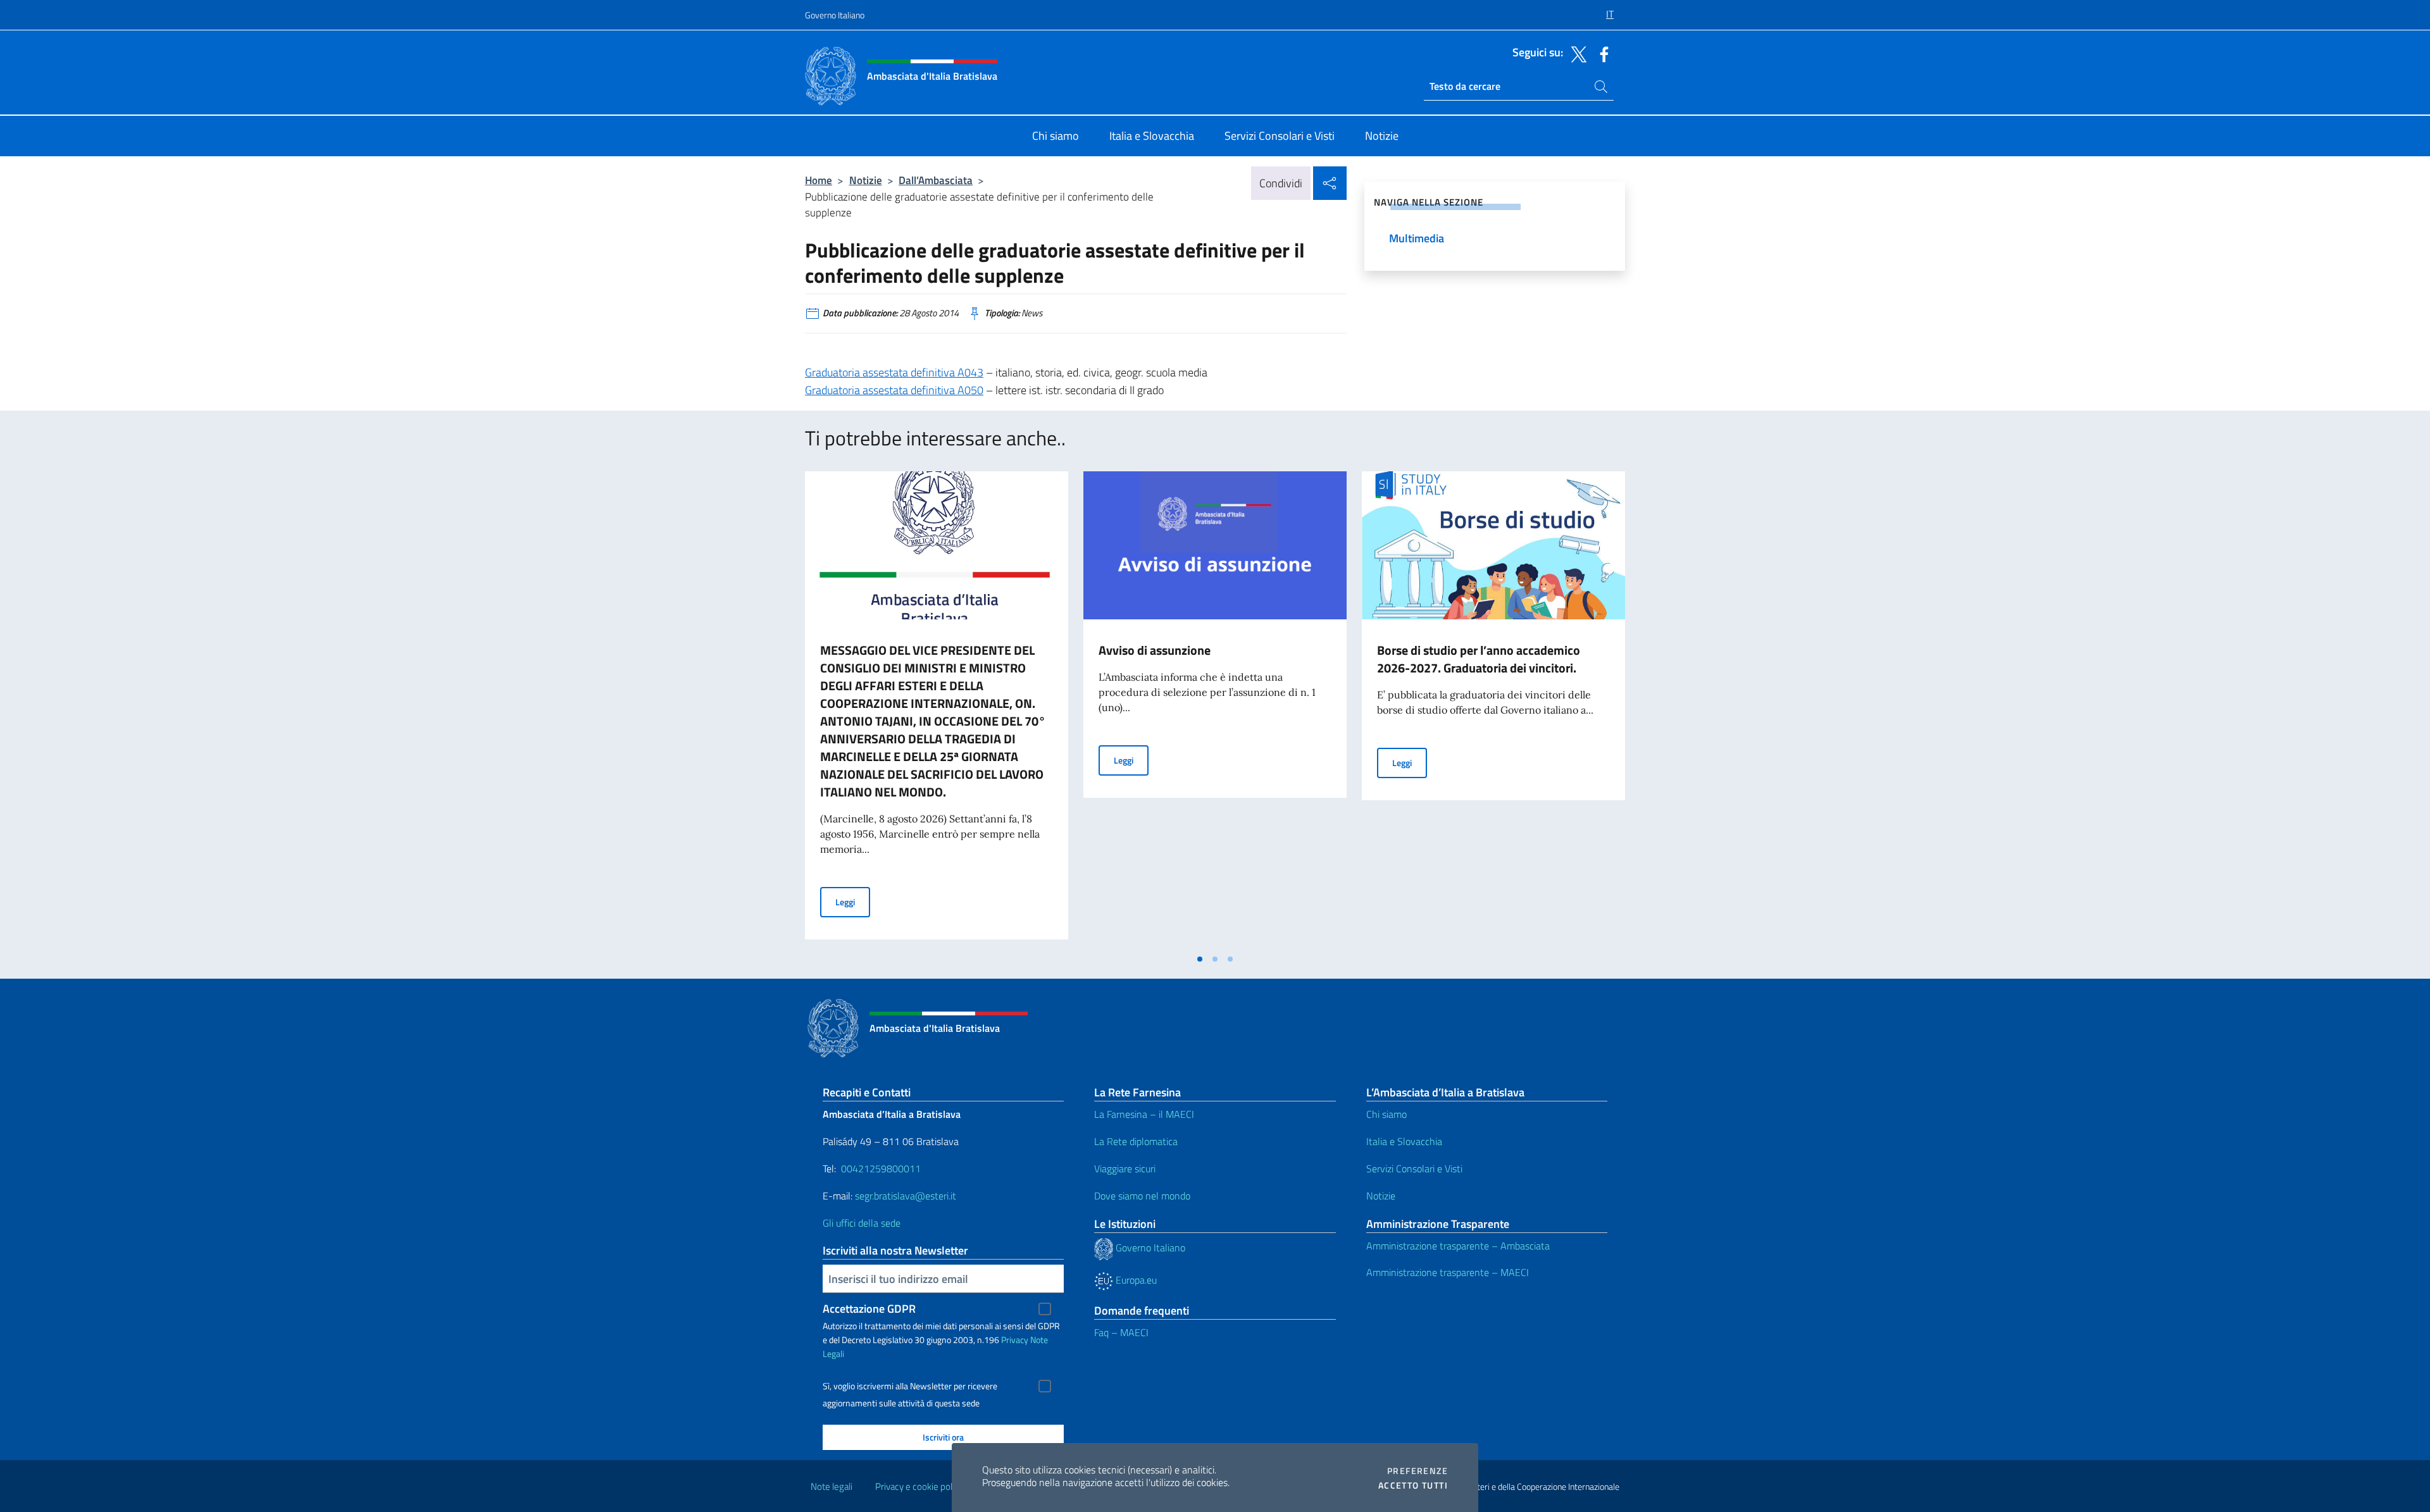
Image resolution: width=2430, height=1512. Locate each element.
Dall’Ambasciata (936, 180)
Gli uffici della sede (862, 1223)
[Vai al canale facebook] (1601, 53)
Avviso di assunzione (1155, 650)
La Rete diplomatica (1136, 1141)
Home (819, 180)
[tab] (1200, 959)
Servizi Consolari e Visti (1414, 1168)
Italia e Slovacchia (1404, 1141)
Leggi (853, 902)
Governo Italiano (835, 15)
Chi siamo (1386, 1114)
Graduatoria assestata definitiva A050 (894, 390)
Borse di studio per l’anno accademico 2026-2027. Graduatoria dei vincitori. (1479, 659)
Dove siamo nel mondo (1142, 1196)
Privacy (1015, 1340)
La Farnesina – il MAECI (1144, 1114)
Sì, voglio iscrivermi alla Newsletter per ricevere (910, 1386)
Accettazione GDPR (869, 1309)
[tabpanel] (937, 709)
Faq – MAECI (1121, 1332)
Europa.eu (1135, 1280)
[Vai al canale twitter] (1576, 53)
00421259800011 (881, 1168)
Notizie (866, 180)
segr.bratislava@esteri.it (906, 1196)
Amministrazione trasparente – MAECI (1448, 1272)
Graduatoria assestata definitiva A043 (894, 372)
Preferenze (1417, 1471)
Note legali (832, 1486)
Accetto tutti (1413, 1485)
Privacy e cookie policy (919, 1486)
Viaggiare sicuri (1125, 1168)
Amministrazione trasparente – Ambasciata (1458, 1246)
